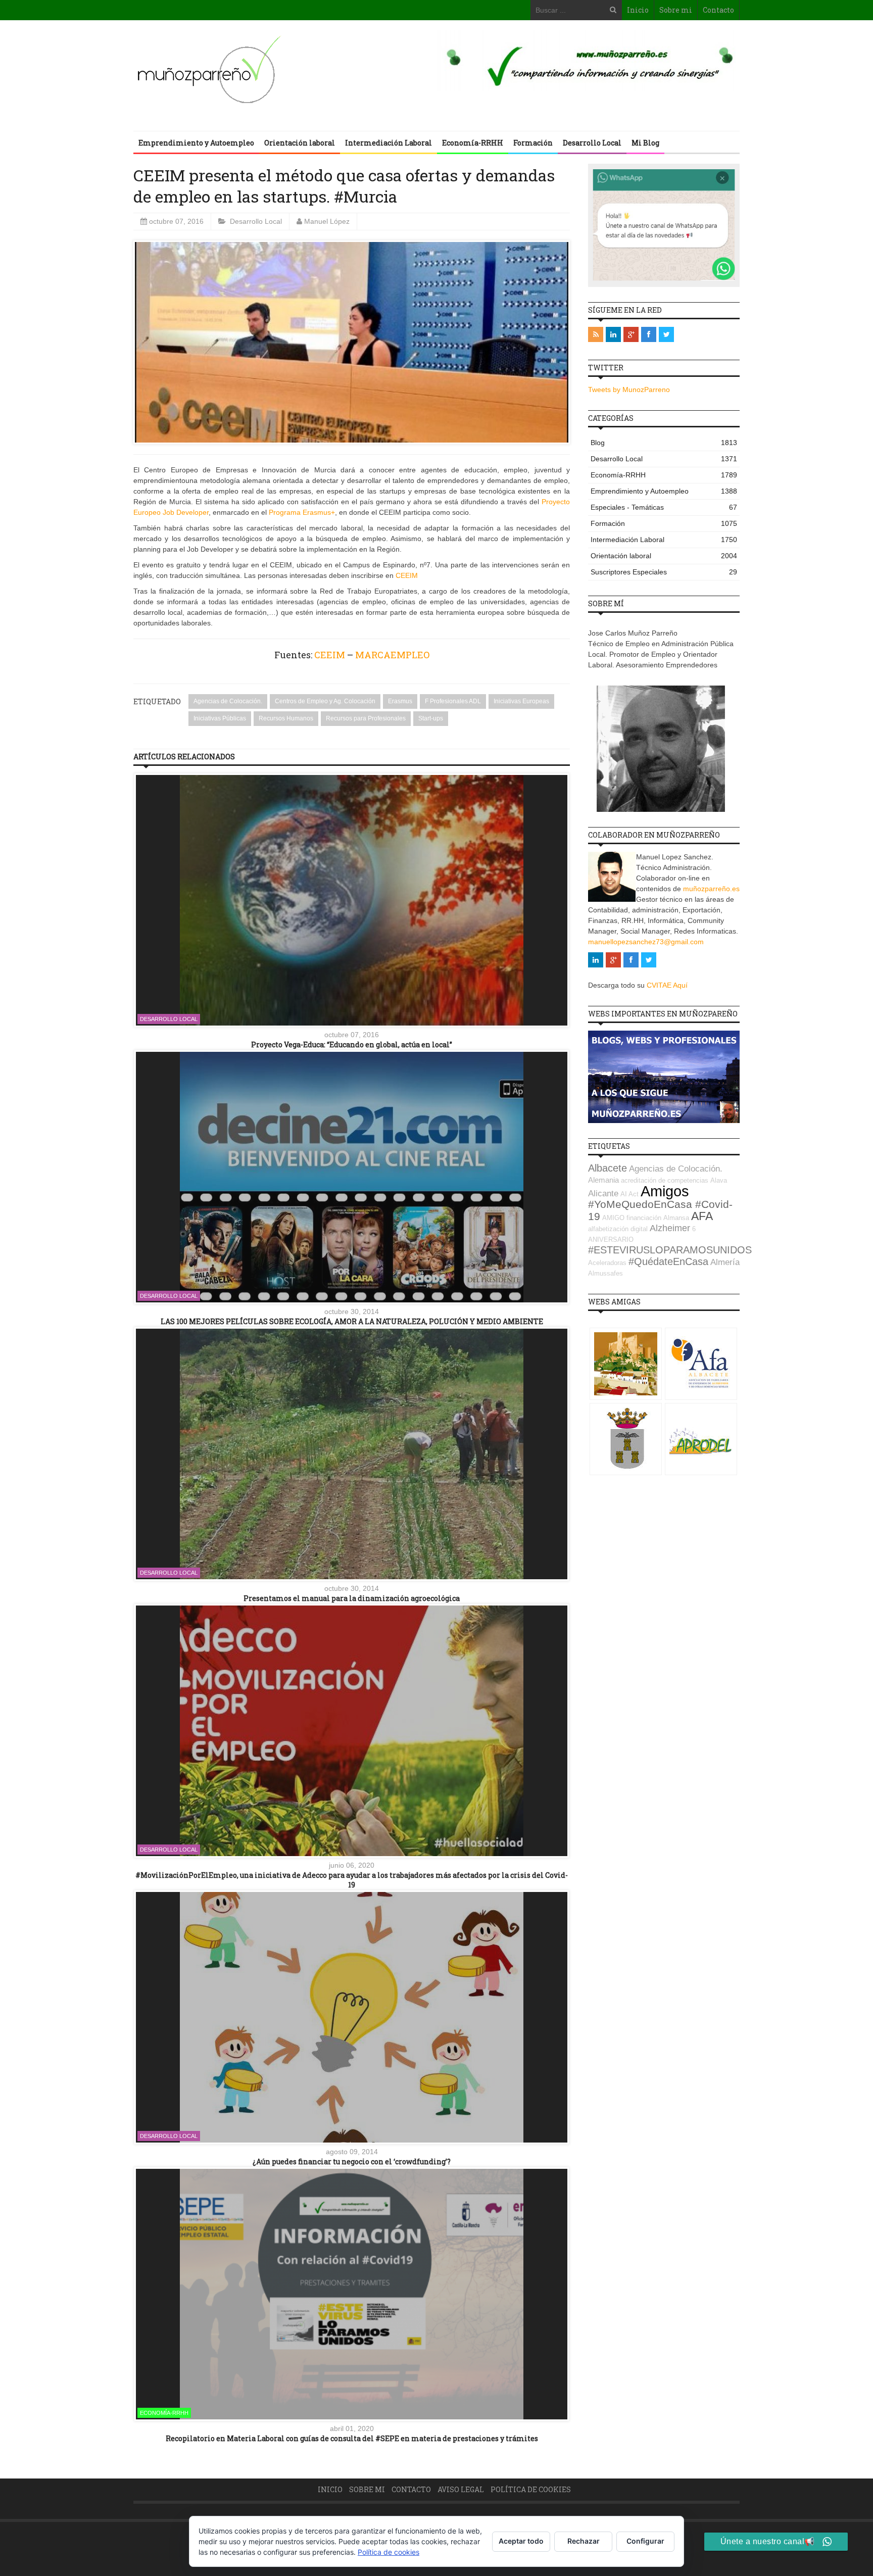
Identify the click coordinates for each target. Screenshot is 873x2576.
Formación (533, 143)
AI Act (629, 1194)
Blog (664, 443)
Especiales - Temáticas (664, 507)
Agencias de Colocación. (228, 701)
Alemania (603, 1180)
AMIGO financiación (632, 1218)
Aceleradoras (607, 1263)
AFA (702, 1216)
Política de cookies (531, 2489)
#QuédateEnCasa (668, 1261)
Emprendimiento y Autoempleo (196, 143)
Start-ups (431, 718)
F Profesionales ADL (453, 701)
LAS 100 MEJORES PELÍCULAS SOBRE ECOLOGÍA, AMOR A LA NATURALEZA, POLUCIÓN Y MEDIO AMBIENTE (352, 1321)
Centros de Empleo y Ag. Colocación (325, 701)
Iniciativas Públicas (220, 718)
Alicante (603, 1194)
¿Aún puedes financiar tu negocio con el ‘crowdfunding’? (352, 2161)
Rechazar (584, 2541)
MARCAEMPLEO (392, 655)
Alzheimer (670, 1228)
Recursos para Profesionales (366, 718)
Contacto (718, 10)
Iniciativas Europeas (521, 701)
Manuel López (327, 221)
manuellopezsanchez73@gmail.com (646, 942)
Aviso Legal (461, 2489)
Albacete (608, 1168)
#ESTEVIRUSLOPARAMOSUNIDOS (670, 1250)
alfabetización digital (618, 1229)
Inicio (638, 10)
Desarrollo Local (592, 143)
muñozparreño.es (711, 889)
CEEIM (407, 575)
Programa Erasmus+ (302, 512)
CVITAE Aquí (667, 985)
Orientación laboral (300, 143)
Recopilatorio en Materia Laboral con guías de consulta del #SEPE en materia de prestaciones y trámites (352, 2438)
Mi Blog (645, 143)
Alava (719, 1180)
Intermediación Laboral (389, 143)
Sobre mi (676, 10)
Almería (725, 1262)
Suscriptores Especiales (664, 572)
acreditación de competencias (665, 1180)
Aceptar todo (521, 2541)
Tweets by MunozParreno (629, 390)
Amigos (665, 1191)
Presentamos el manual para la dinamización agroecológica (352, 1598)
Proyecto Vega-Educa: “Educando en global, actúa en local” (352, 1044)
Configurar (645, 2541)
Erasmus (400, 701)
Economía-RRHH (473, 143)
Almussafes (605, 1273)
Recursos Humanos (286, 718)
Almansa (676, 1218)
